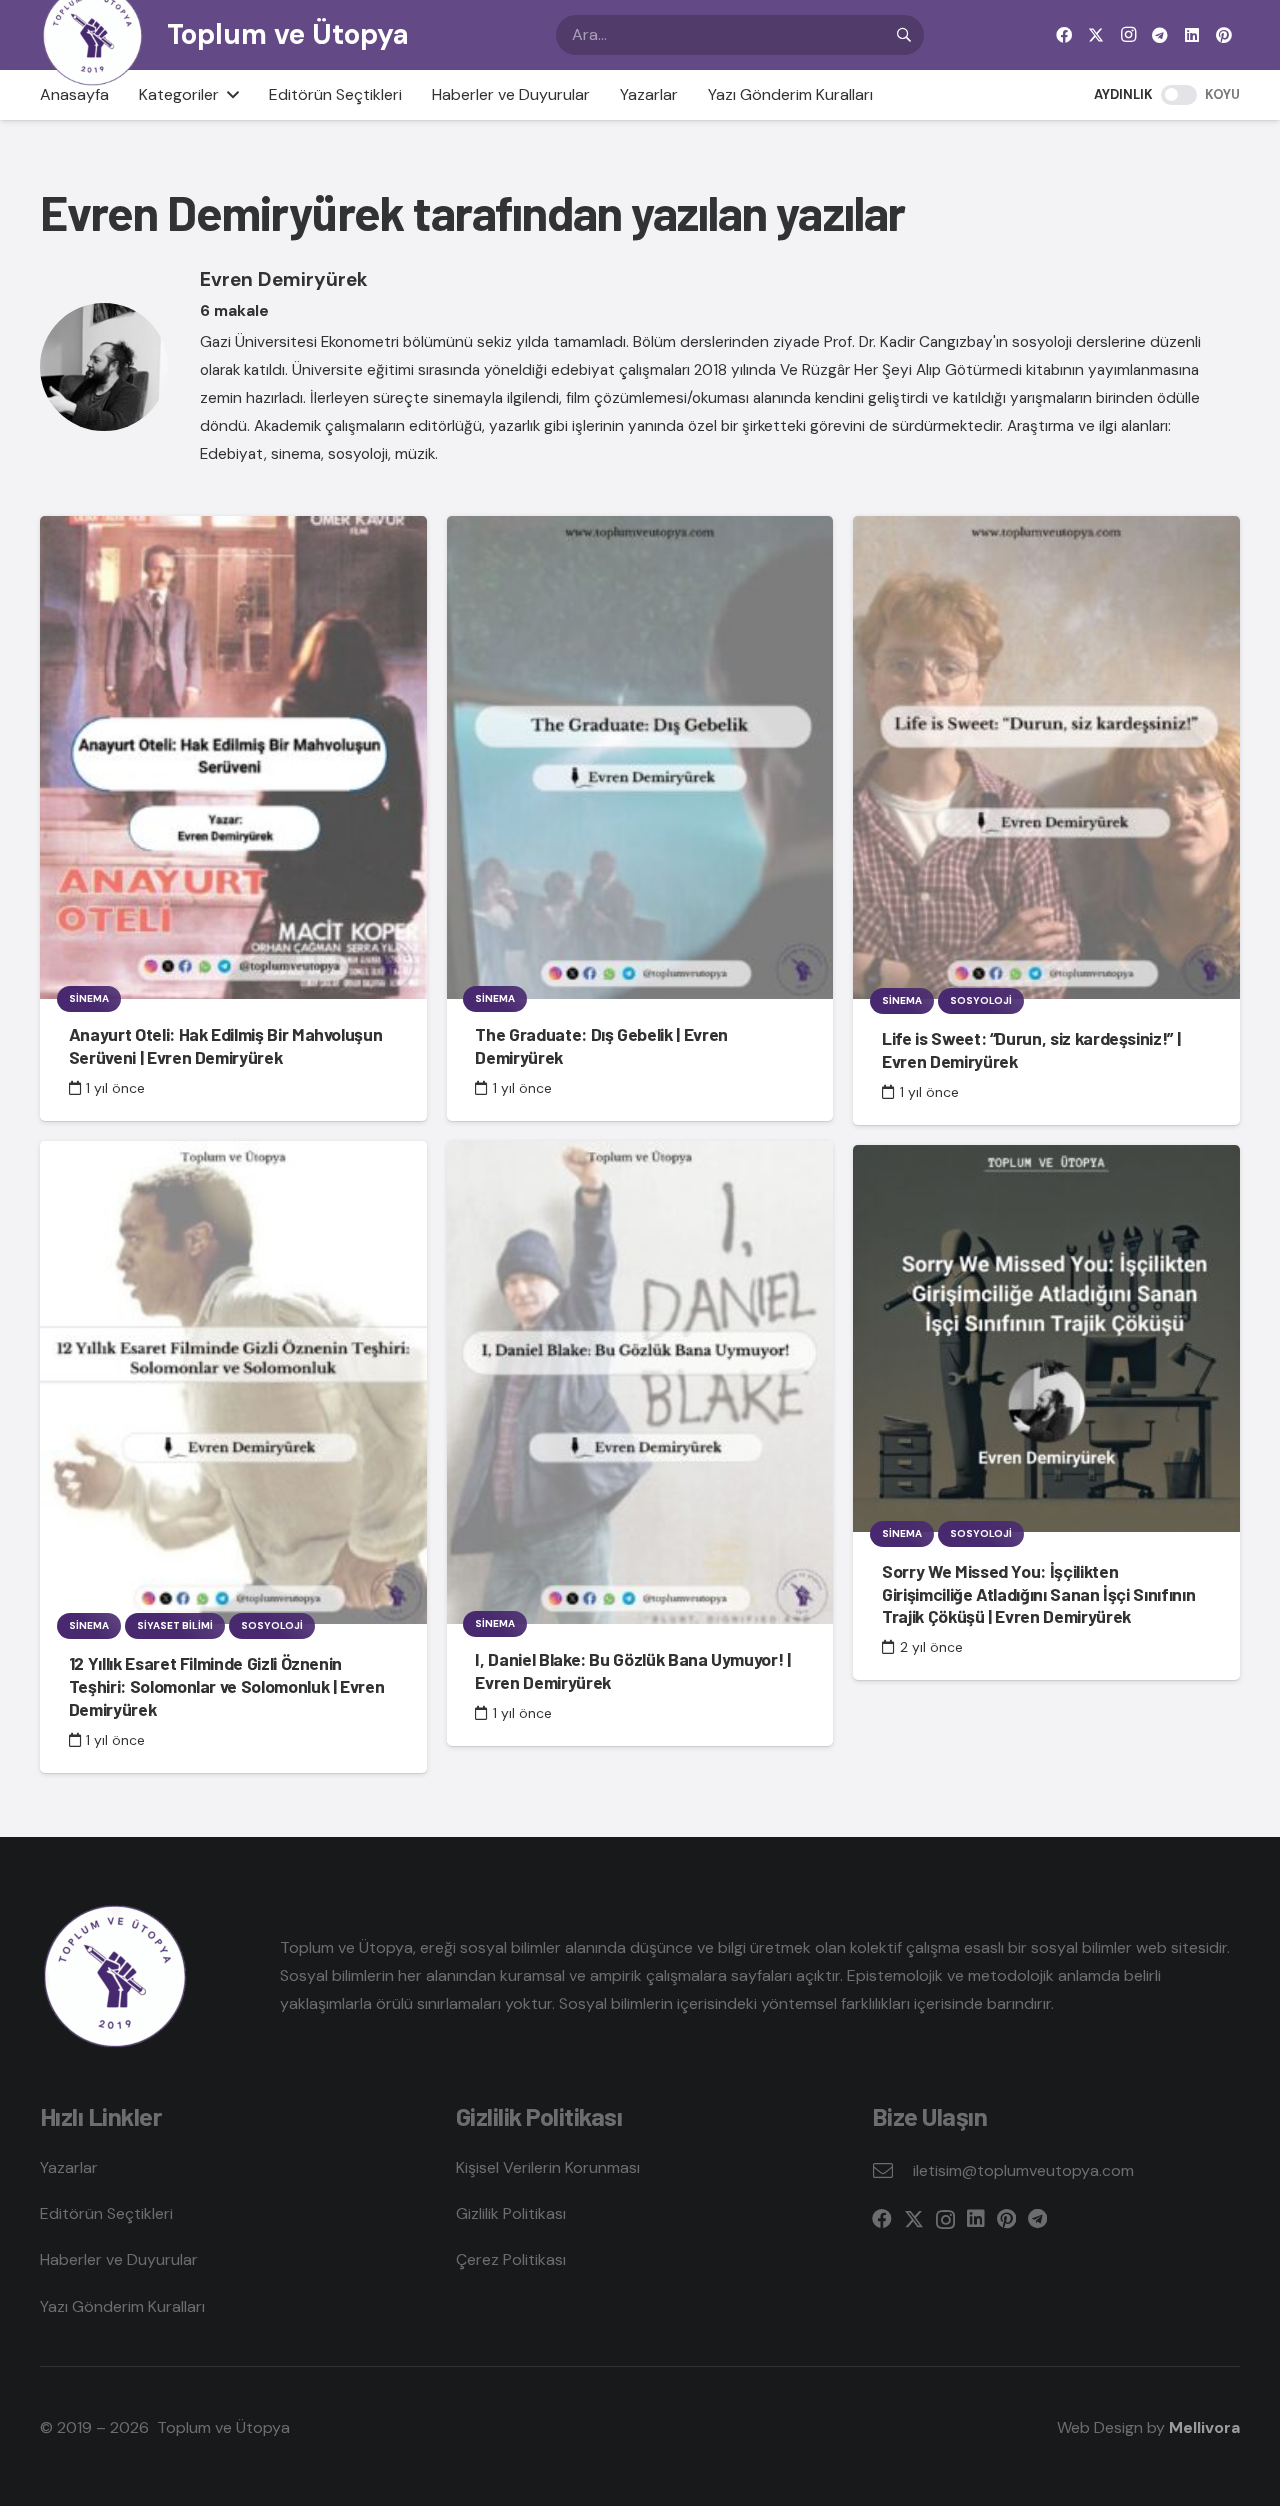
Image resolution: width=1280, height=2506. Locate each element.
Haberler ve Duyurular (119, 2259)
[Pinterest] (1224, 35)
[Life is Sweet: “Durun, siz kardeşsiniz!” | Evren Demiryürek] (1046, 757)
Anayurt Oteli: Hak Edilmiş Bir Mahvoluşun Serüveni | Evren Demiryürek (226, 1045)
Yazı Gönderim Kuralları (122, 2306)
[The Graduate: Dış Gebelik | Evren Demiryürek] (640, 757)
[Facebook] (1064, 35)
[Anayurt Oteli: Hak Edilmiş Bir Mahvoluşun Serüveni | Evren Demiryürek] (233, 757)
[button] (229, 95)
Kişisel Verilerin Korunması (548, 2167)
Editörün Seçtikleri (106, 2213)
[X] (1096, 35)
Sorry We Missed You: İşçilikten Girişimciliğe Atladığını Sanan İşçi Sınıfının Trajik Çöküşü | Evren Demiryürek (1038, 1594)
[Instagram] (1128, 35)
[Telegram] (1160, 35)
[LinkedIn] (1192, 35)
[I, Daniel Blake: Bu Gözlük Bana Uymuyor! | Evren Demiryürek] (640, 1382)
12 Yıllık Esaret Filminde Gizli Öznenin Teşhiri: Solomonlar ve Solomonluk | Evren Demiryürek (227, 1686)
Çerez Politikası (511, 2259)
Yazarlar (69, 2167)
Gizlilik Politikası (511, 2213)
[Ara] (904, 35)
